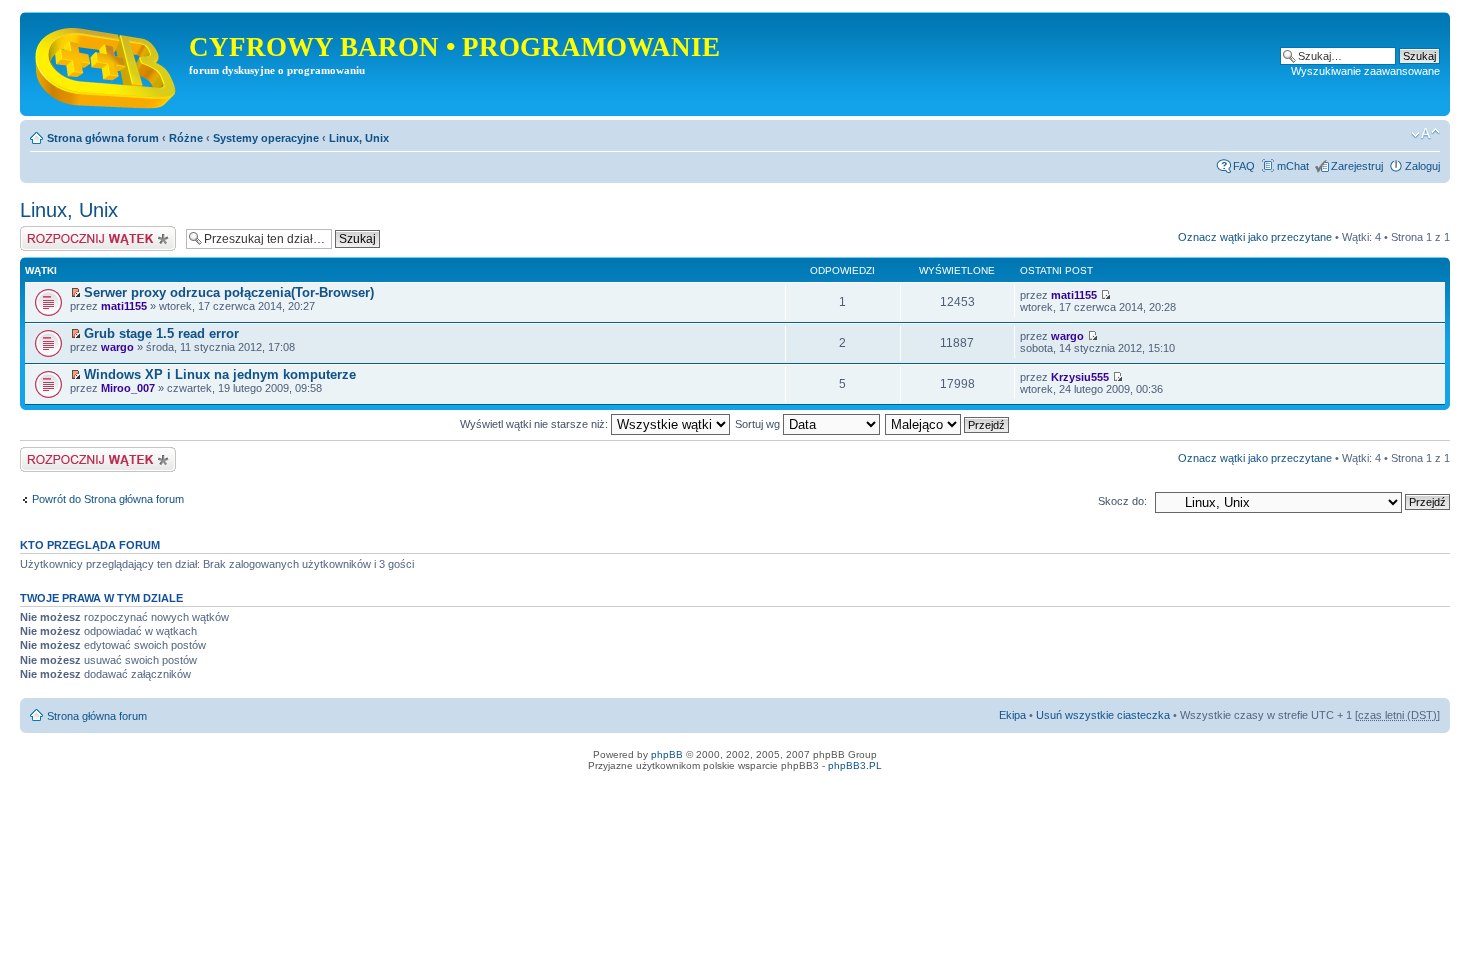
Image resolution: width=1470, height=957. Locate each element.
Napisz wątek (53, 232)
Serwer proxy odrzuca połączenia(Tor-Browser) (229, 292)
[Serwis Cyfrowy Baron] (107, 64)
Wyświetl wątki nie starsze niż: (535, 424)
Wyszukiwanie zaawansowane (1365, 71)
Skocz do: (1122, 501)
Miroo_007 (128, 388)
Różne (186, 138)
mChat (1293, 166)
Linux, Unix (359, 138)
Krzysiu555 (1080, 377)
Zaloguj (1422, 166)
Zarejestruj (1357, 166)
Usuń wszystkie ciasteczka (1103, 715)
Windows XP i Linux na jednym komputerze (220, 374)
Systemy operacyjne (266, 138)
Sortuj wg (759, 424)
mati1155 (124, 306)
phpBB (667, 754)
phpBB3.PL (855, 765)
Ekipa (1012, 715)
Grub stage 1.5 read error (161, 333)
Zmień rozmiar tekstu (1425, 134)
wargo (117, 347)
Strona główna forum (103, 138)
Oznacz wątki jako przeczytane (1255, 237)
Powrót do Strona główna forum (108, 499)
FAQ (1244, 166)
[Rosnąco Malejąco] (948, 424)
